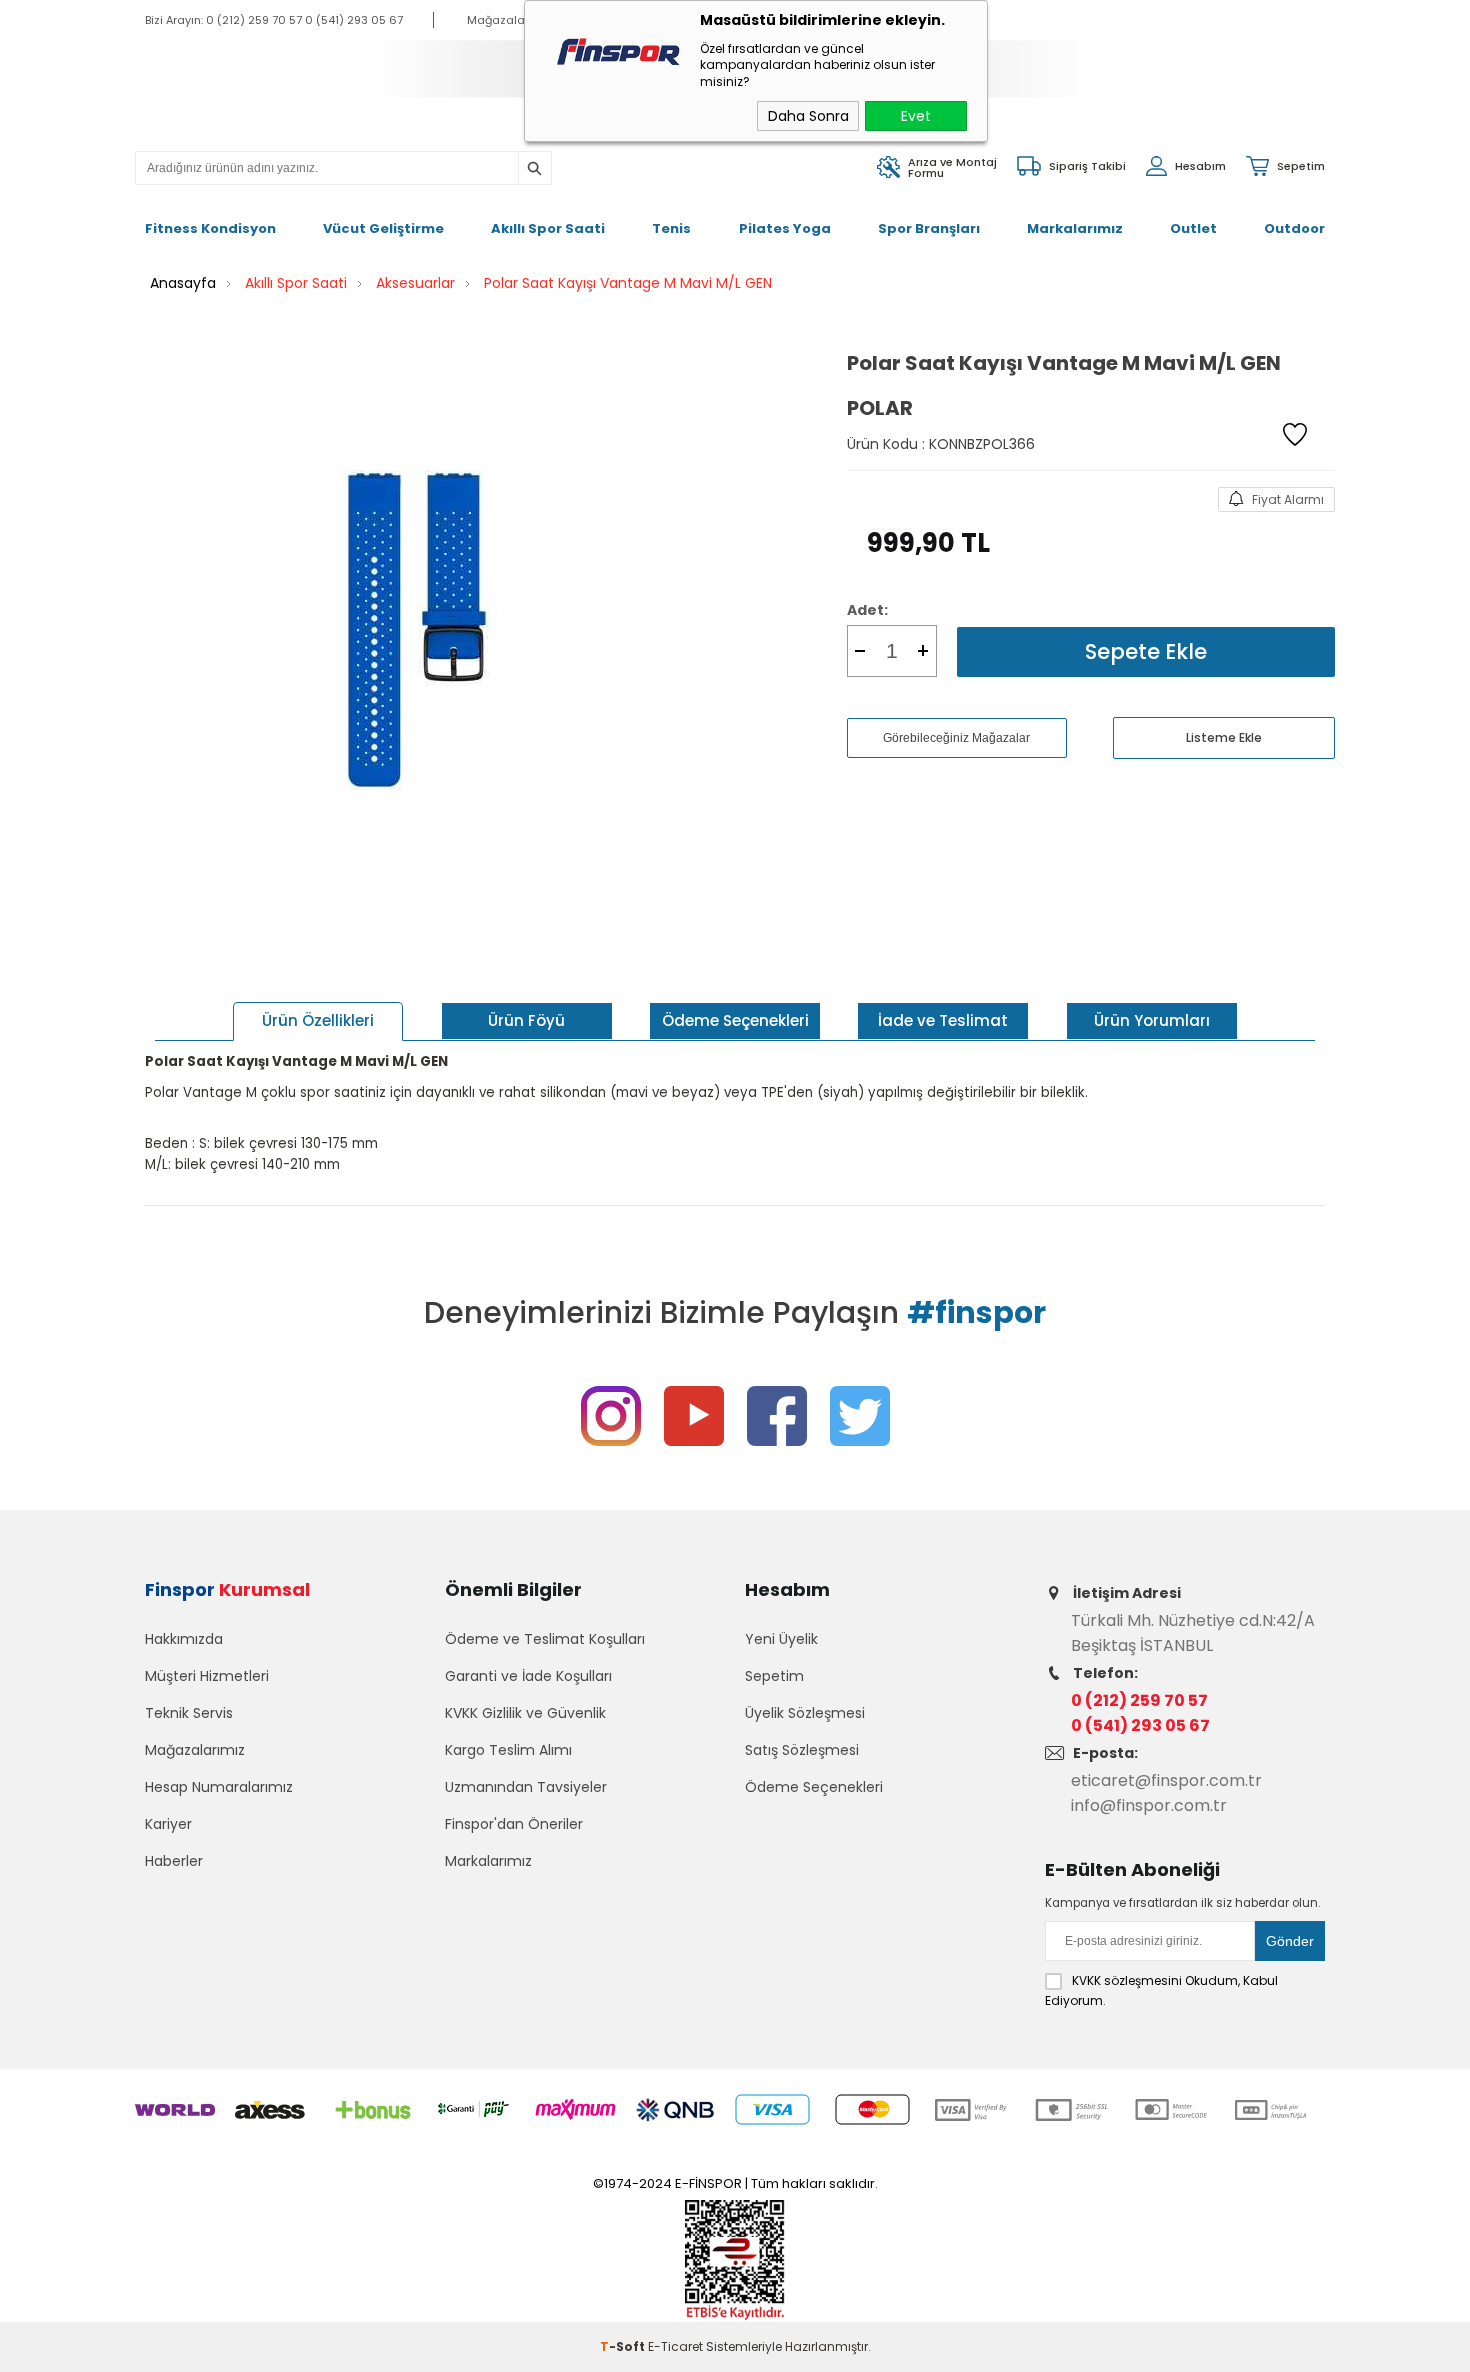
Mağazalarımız (195, 1750)
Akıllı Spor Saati (548, 228)
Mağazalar (498, 20)
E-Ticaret (675, 2346)
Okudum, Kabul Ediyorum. (1161, 1990)
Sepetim (774, 1676)
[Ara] (534, 169)
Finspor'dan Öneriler (514, 1824)
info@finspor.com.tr (1149, 1805)
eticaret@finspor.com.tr (1166, 1780)
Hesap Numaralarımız (219, 1787)
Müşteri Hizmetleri (207, 1676)
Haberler (174, 1861)
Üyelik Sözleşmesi (805, 1713)
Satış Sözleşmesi (802, 1750)
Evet (916, 116)
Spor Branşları (929, 228)
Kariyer (168, 1824)
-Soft (624, 2346)
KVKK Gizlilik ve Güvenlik (525, 1713)
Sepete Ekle (1146, 651)
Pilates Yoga (785, 228)
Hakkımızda (184, 1639)
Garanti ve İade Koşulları (528, 1676)
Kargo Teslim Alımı (508, 1750)
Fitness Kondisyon (210, 228)
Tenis (671, 228)
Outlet (1193, 228)
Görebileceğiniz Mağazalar (956, 738)
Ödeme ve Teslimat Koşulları (545, 1639)
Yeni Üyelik (781, 1639)
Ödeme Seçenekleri (814, 1787)
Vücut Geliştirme (383, 228)
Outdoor (1294, 228)
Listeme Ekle (1224, 738)
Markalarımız (1075, 228)
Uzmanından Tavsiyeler (526, 1787)
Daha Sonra (808, 116)
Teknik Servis (189, 1713)
